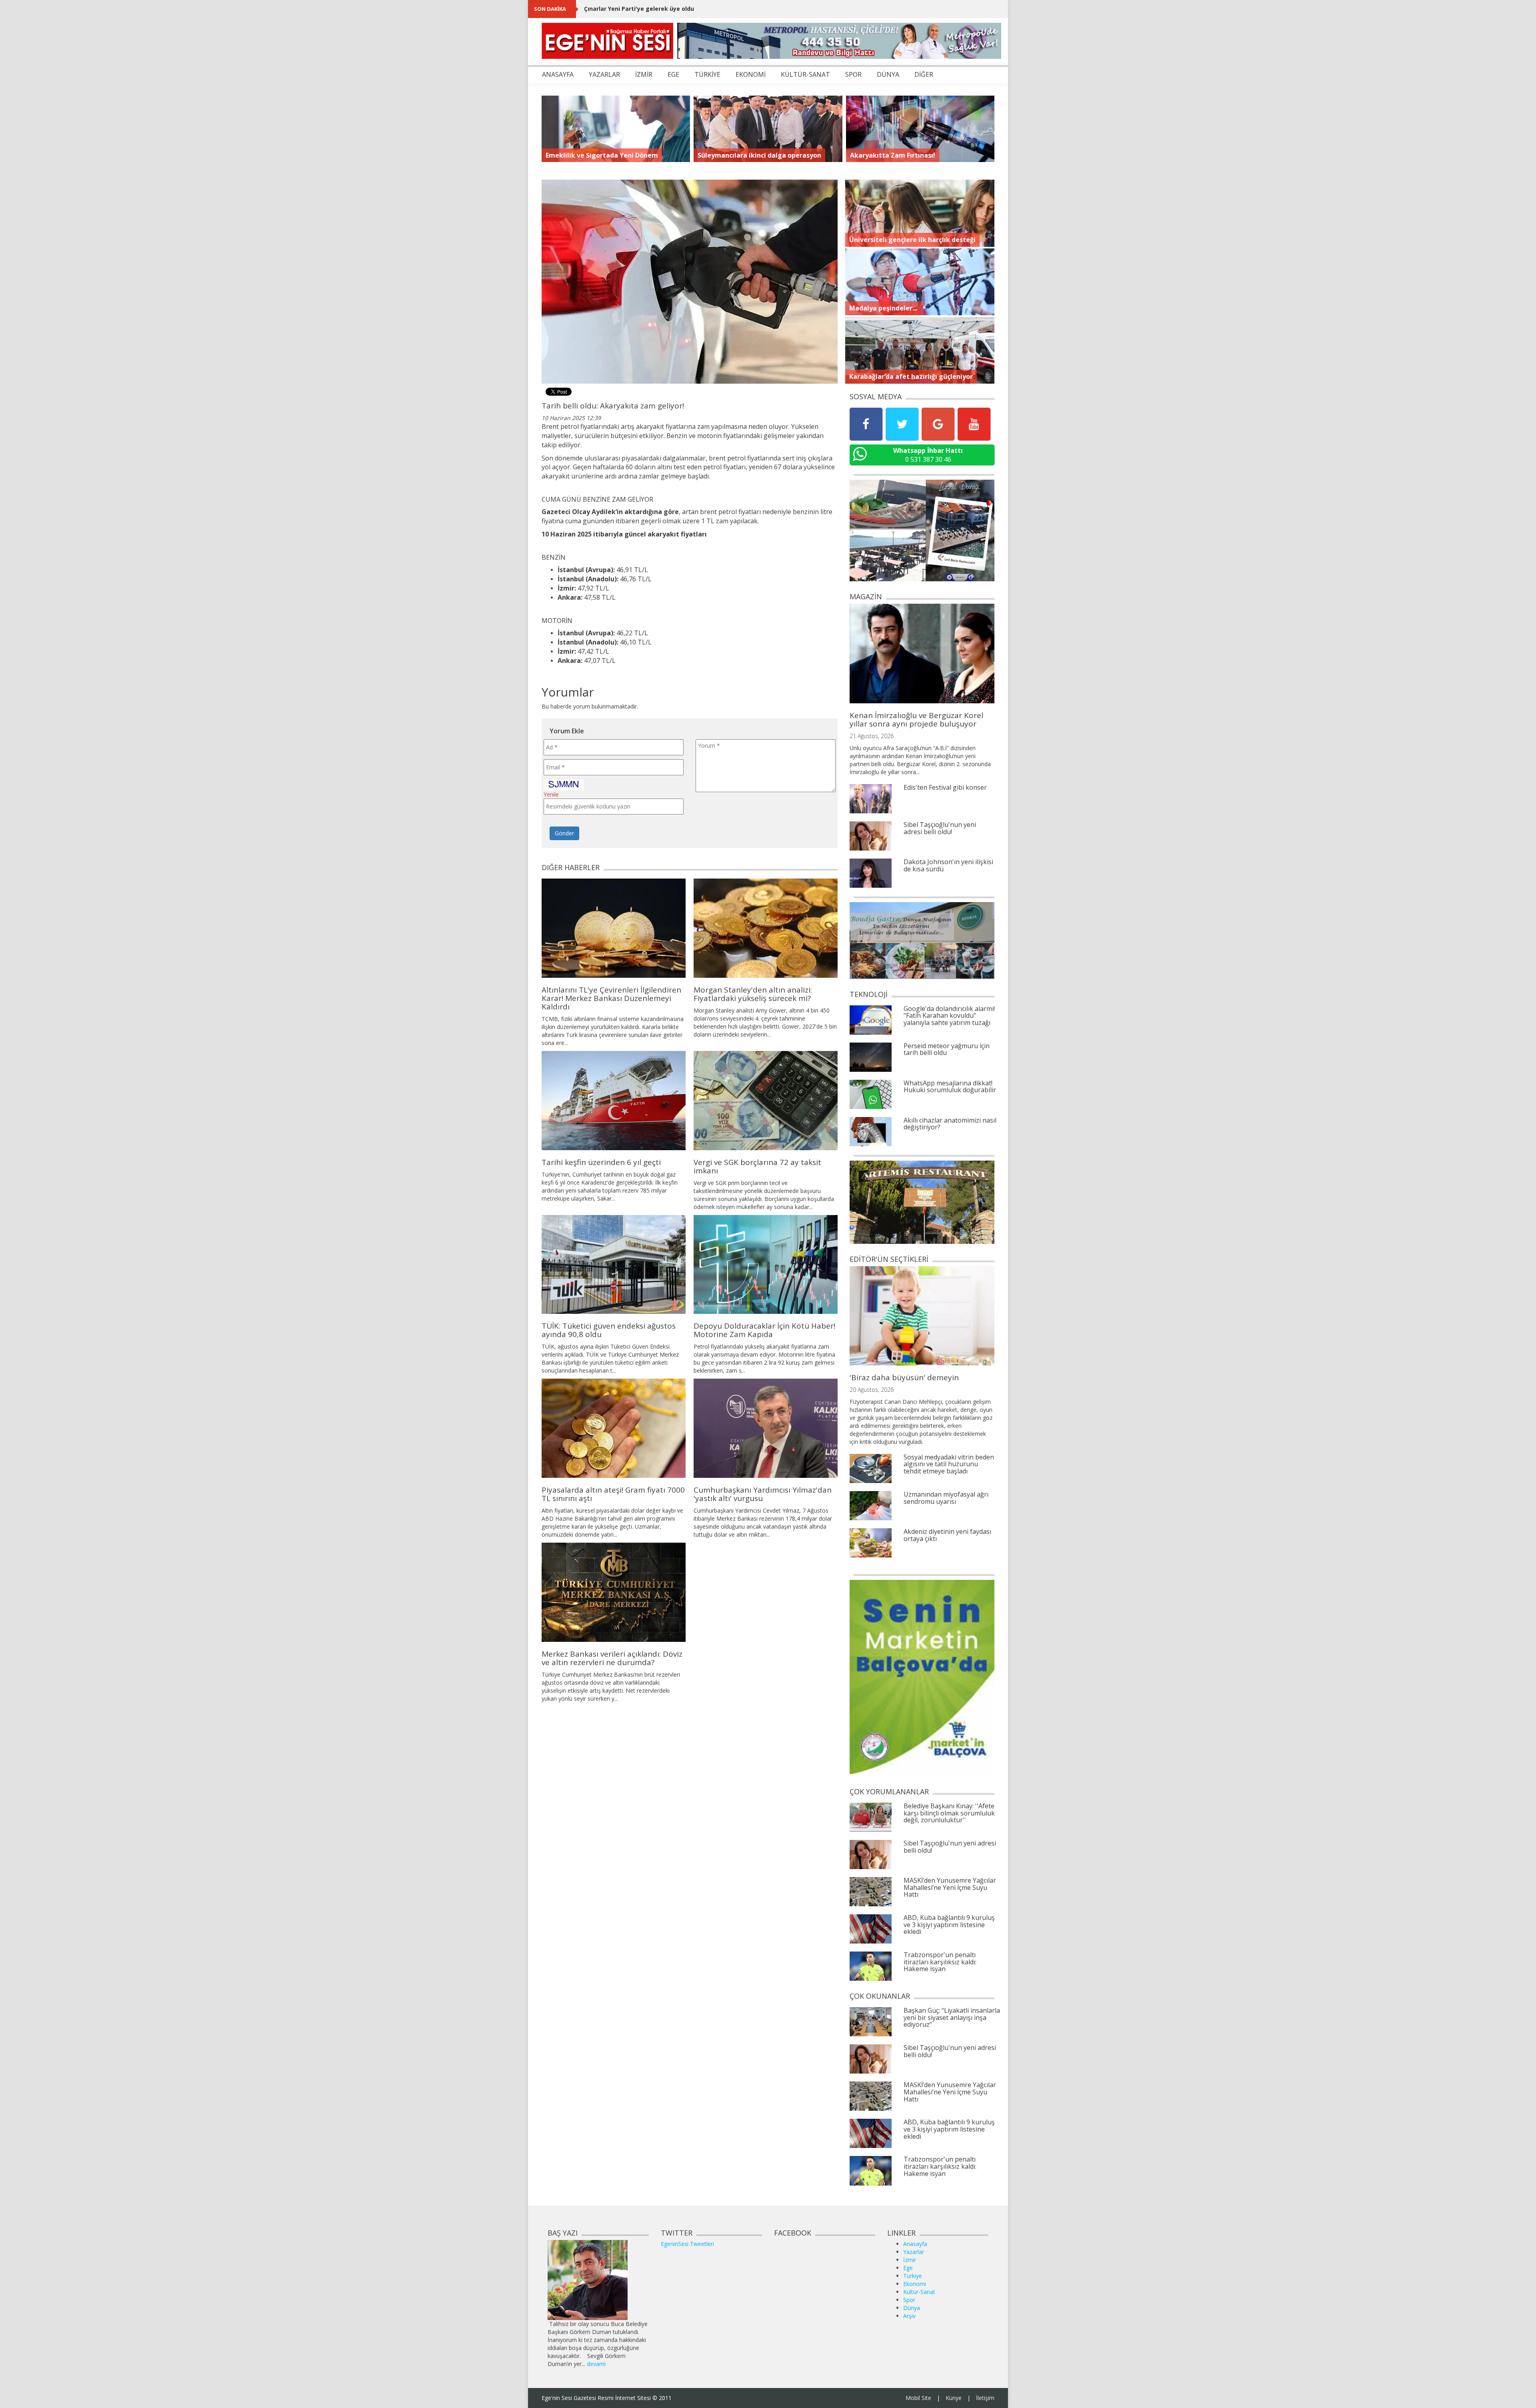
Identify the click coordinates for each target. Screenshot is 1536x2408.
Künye (954, 2398)
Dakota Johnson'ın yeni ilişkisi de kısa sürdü (948, 865)
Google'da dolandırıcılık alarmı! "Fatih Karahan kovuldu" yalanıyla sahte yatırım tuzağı (949, 1016)
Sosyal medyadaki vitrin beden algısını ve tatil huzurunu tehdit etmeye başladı (949, 1464)
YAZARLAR (604, 74)
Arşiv (909, 2316)
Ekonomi (915, 2284)
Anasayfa (915, 2244)
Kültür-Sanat (919, 2292)
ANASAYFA (558, 74)
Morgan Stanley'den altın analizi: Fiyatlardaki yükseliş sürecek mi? (753, 994)
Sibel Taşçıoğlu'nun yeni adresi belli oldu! (940, 828)
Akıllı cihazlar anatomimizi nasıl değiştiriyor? (950, 1124)
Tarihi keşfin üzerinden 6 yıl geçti (601, 1162)
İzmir (910, 2260)
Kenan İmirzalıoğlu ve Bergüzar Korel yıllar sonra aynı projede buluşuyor (916, 720)
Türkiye (913, 2276)
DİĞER (924, 74)
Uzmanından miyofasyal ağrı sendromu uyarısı (946, 1498)
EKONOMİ (751, 74)
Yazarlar (914, 2252)
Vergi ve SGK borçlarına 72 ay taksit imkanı (757, 1166)
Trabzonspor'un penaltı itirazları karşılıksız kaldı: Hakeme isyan (940, 1962)
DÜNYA (888, 74)
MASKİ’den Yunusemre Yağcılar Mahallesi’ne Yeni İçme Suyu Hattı (950, 1887)
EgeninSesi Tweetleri (687, 2244)
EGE (673, 74)
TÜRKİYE (707, 74)
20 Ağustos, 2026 (872, 1390)
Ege (908, 2268)
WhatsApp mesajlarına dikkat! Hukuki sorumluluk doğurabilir (950, 1087)
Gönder (564, 833)
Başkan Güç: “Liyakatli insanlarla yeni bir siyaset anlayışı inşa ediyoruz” (952, 2017)
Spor (909, 2300)
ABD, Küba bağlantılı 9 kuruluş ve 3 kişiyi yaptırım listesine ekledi (949, 1925)
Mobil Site (918, 2398)
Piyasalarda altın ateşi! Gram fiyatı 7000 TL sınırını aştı (613, 1494)
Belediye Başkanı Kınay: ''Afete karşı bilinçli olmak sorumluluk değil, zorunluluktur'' (949, 1813)
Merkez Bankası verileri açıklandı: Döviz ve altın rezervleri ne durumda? (612, 1658)
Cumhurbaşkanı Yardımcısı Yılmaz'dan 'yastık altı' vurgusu (763, 1494)
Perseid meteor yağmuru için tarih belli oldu (947, 1049)
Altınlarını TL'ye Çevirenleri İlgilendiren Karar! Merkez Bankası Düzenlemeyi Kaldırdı (611, 998)
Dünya (912, 2308)
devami (596, 2364)
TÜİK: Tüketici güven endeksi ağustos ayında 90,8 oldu (609, 1330)
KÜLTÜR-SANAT (805, 74)
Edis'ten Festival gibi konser (945, 787)
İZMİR (644, 74)
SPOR (853, 74)
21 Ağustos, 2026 (872, 736)
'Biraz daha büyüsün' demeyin (904, 1377)
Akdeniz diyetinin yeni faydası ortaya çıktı (947, 1535)
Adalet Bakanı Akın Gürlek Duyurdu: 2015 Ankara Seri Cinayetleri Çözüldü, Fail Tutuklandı (711, 9)
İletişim (985, 2398)
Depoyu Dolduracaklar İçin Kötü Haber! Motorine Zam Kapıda (764, 1330)
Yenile (551, 794)
